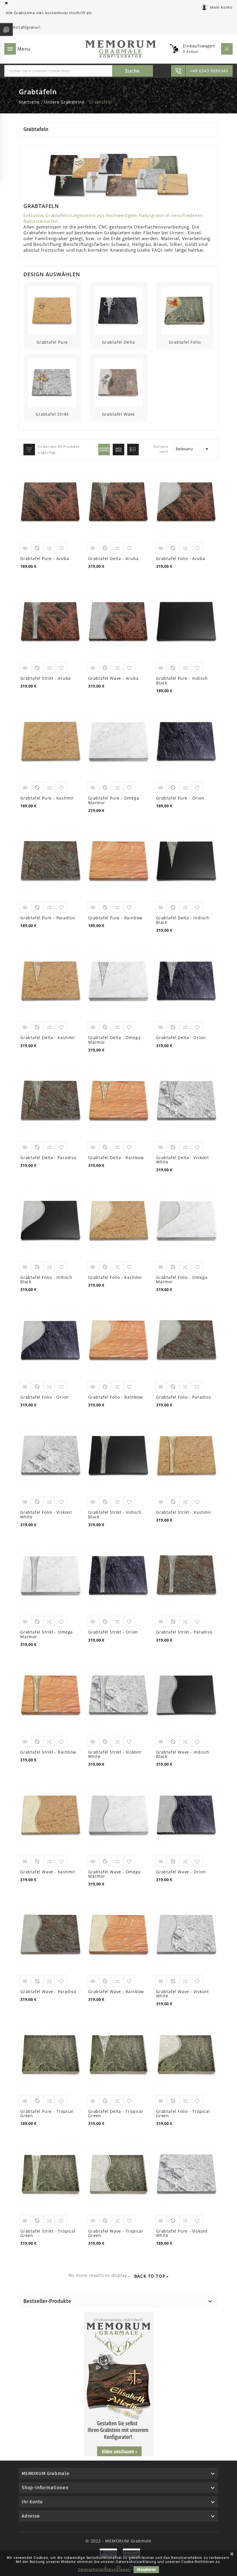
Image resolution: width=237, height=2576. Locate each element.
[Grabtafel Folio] (185, 310)
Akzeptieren (146, 2570)
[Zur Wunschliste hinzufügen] (61, 1027)
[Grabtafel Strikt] (52, 382)
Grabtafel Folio (185, 342)
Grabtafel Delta (118, 342)
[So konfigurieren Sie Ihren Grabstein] (118, 2384)
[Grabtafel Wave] (118, 382)
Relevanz (193, 449)
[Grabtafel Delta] (118, 310)
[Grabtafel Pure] (52, 310)
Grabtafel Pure (52, 342)
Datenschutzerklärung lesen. (104, 2570)
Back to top (150, 2276)
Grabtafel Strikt (52, 414)
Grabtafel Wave (118, 414)
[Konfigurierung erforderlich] (37, 1027)
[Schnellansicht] (25, 1027)
